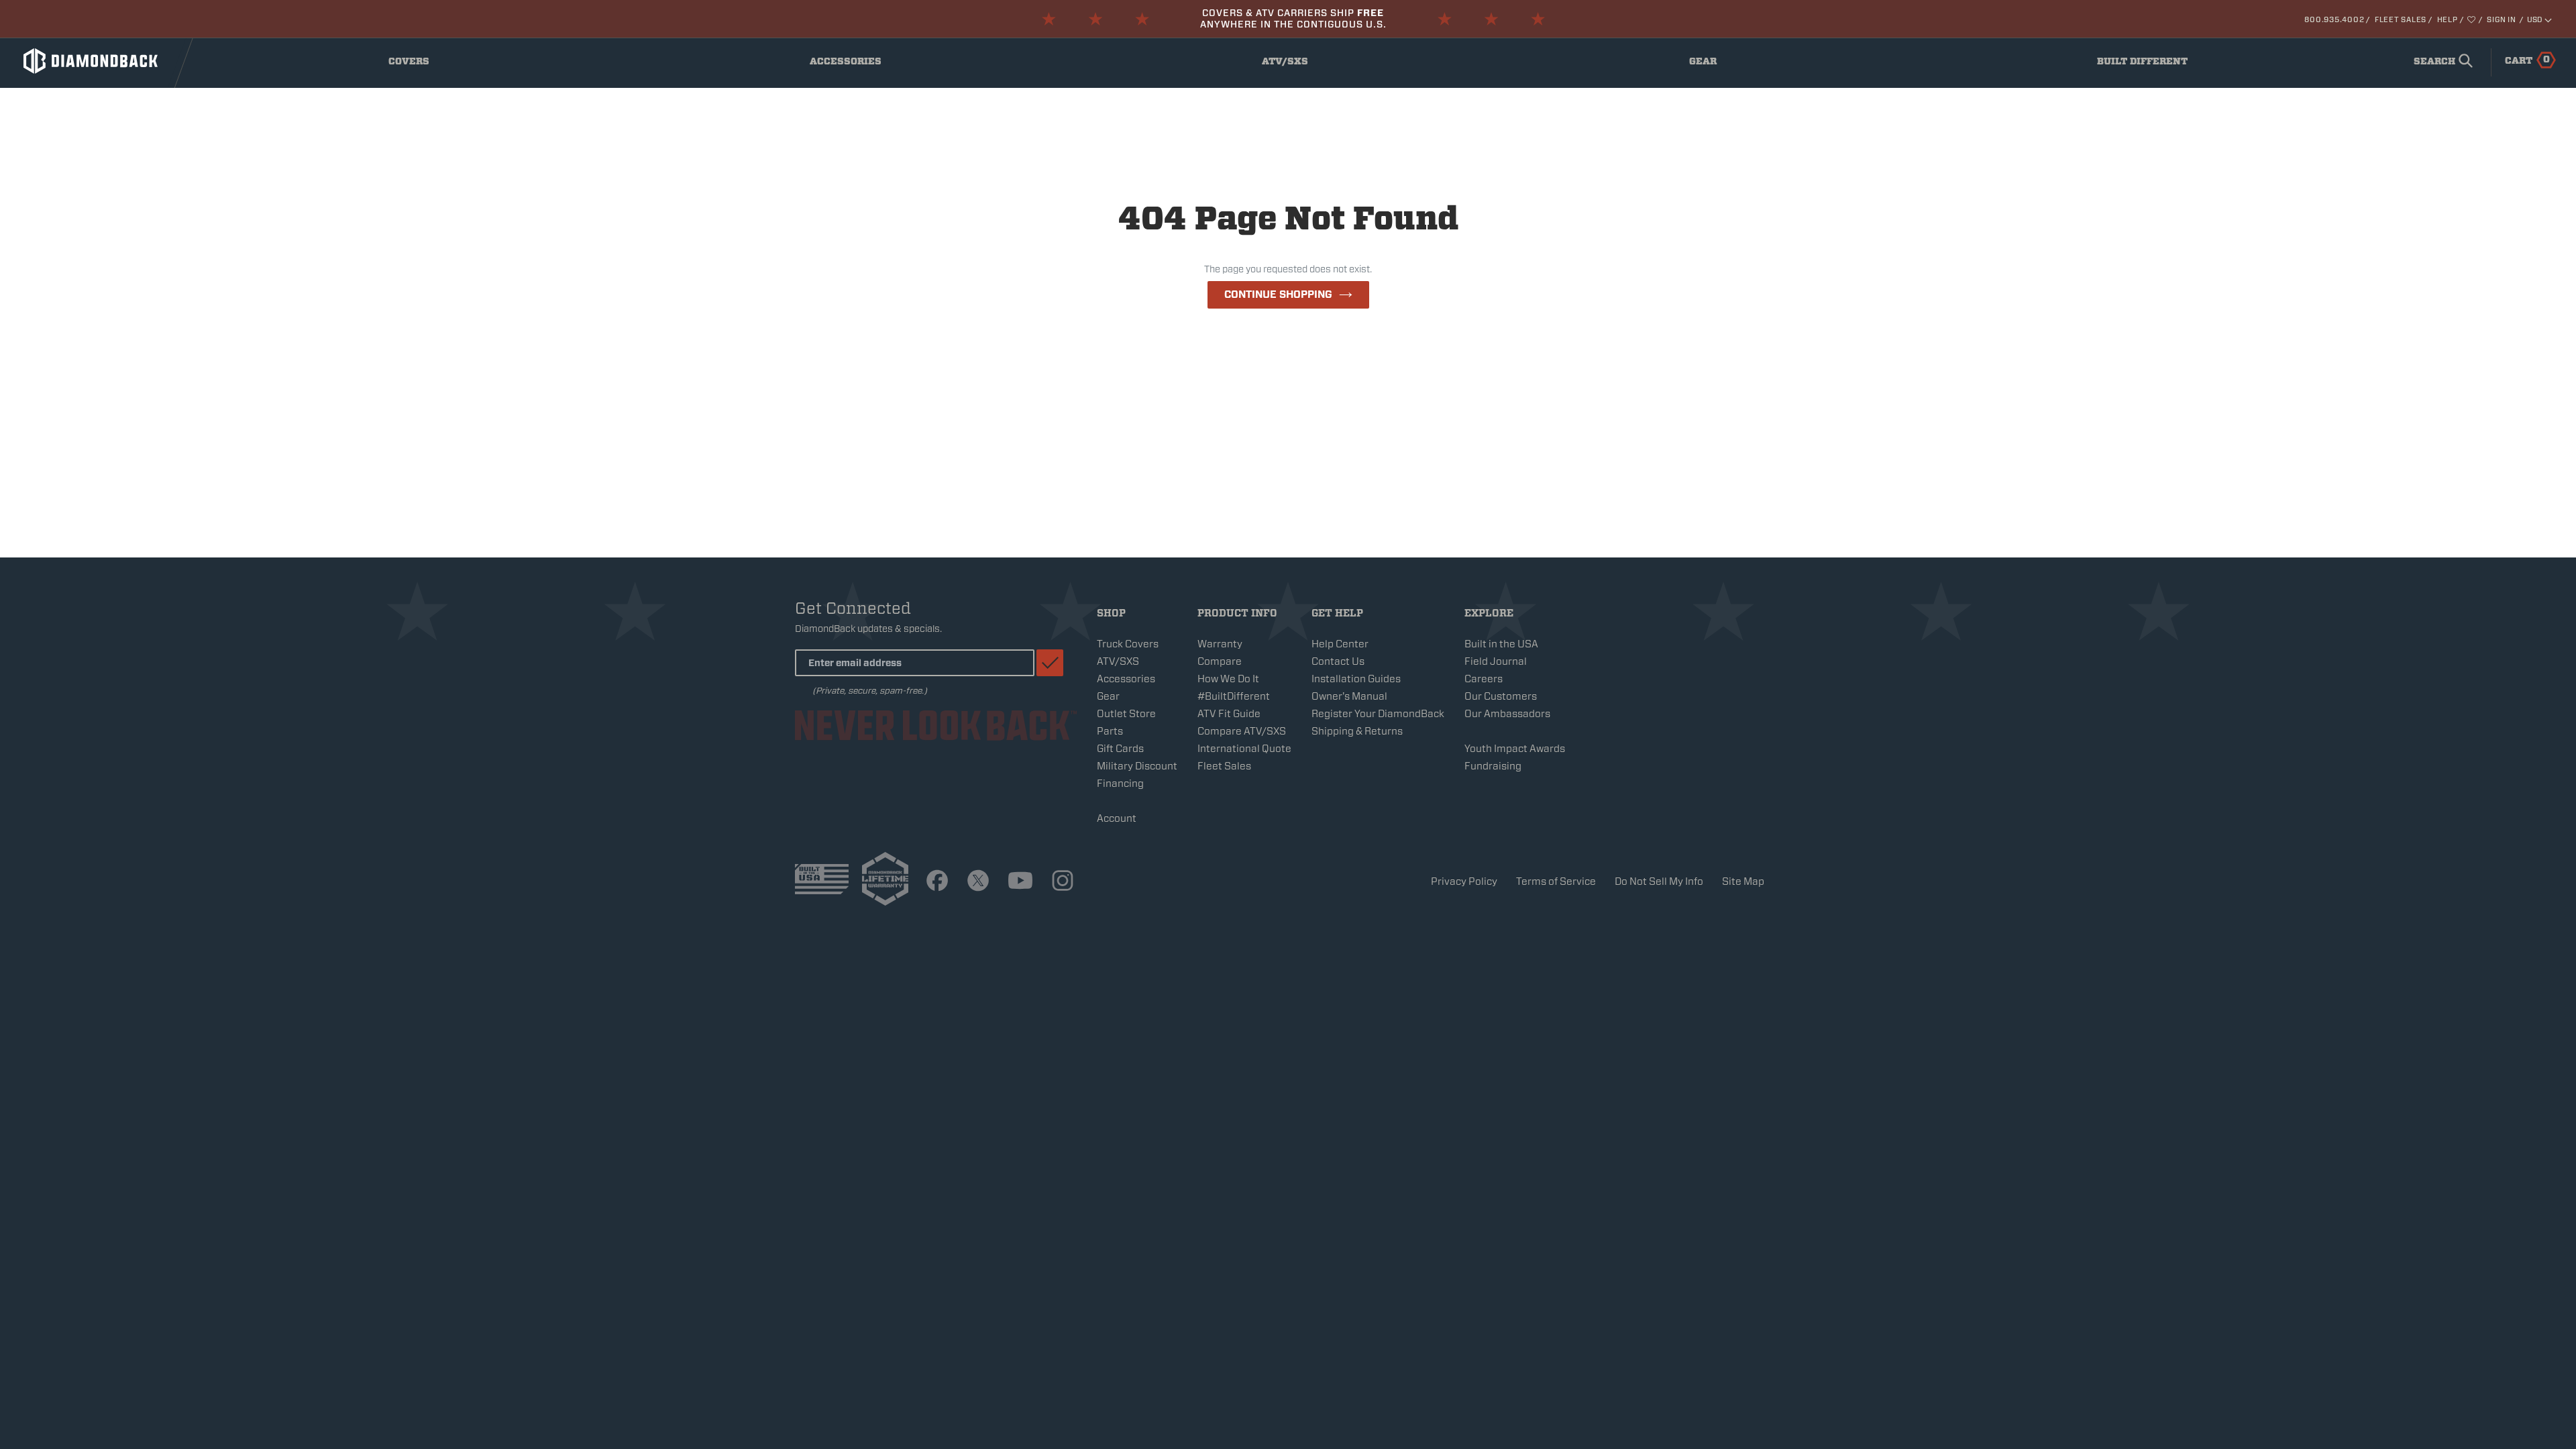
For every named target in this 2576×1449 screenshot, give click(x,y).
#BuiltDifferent (1234, 696)
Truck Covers (1128, 644)
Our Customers (1501, 696)
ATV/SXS (1294, 64)
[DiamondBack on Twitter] (978, 881)
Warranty (1220, 644)
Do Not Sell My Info (1659, 881)
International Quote (1244, 749)
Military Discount (1137, 766)
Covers (420, 64)
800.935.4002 (2334, 19)
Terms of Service (1556, 881)
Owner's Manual (1349, 696)
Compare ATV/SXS (1242, 731)
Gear (1717, 64)
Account (1117, 818)
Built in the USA (1501, 644)
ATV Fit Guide (1229, 714)
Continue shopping (1278, 294)
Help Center (1340, 644)
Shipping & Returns (1357, 731)
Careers (1484, 679)
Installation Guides (1356, 679)
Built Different (2142, 64)
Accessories (849, 64)
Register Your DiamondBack (1378, 714)
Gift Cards (1120, 749)
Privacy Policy (1464, 881)
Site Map (1743, 881)
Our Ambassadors (1507, 714)
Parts (1110, 731)
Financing (1120, 784)
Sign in (2501, 19)
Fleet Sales (2401, 19)
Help (2448, 19)
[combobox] (2440, 62)
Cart (2527, 60)
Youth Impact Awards (1515, 749)
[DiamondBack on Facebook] (937, 881)
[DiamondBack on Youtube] (1020, 881)
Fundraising (1493, 766)
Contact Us (1338, 661)
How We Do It (1228, 679)
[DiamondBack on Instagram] (1063, 881)
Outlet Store (1126, 714)
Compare (1220, 661)
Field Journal (1496, 661)
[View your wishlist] (2472, 19)
